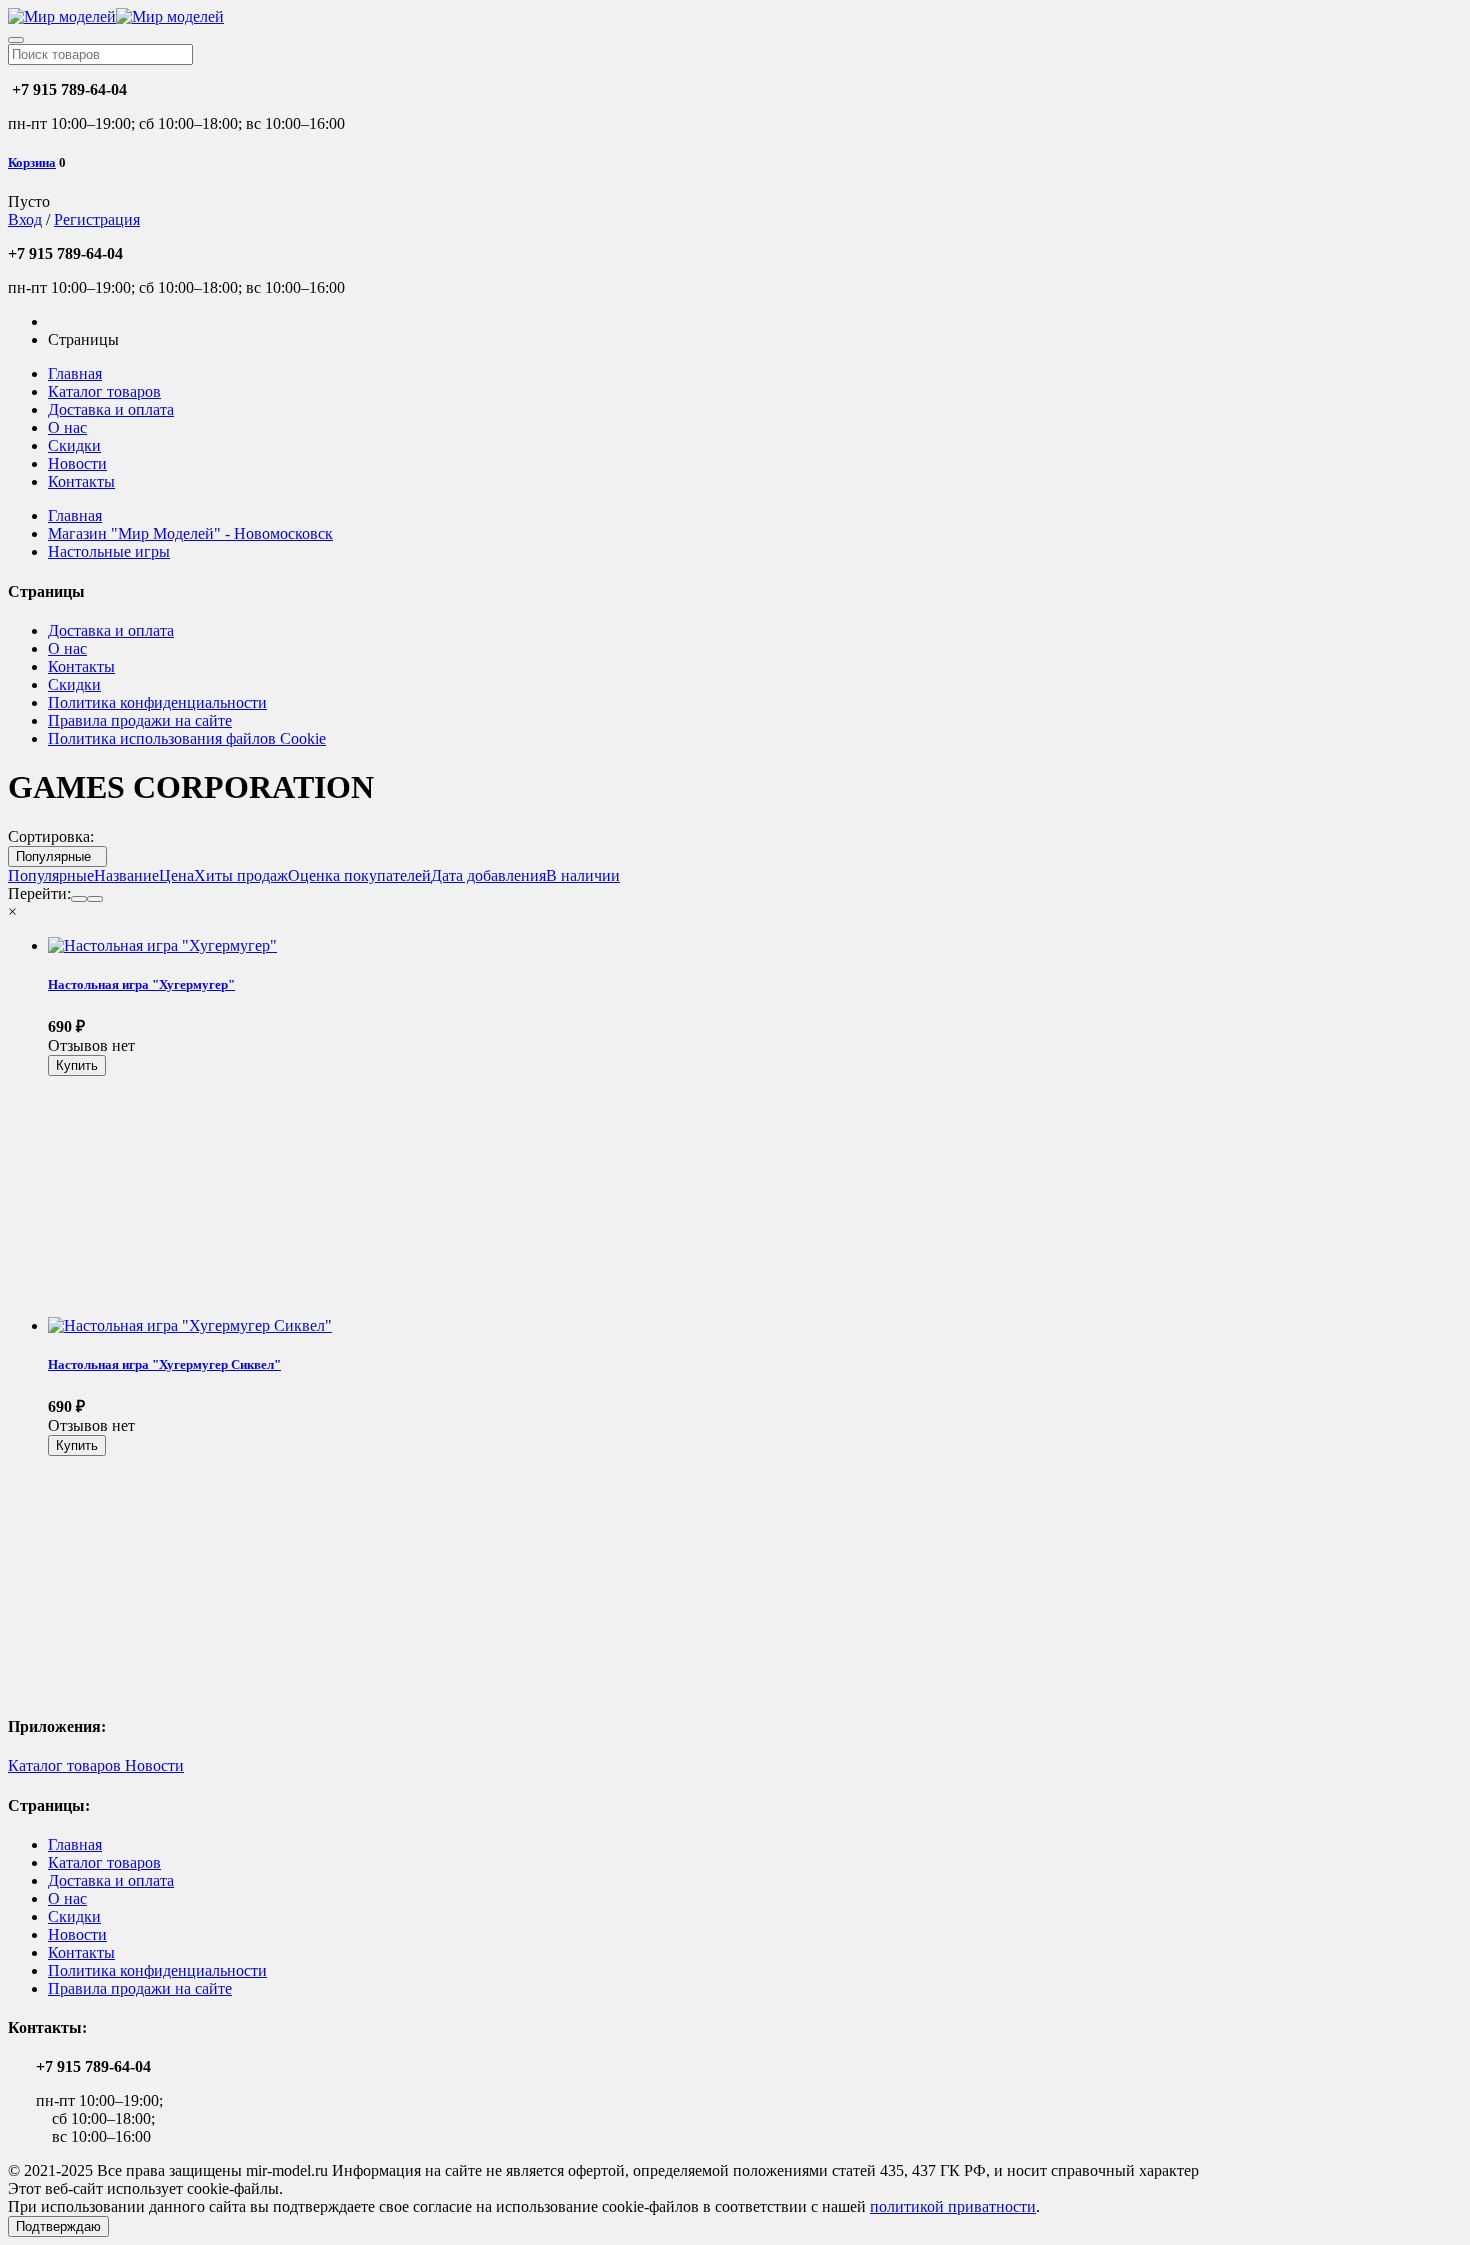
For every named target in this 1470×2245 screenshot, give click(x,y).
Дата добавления (488, 875)
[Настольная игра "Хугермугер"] (162, 945)
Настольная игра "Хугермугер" (141, 984)
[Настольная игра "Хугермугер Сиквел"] (190, 1325)
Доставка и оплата (111, 409)
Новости (77, 463)
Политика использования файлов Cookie (187, 738)
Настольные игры (109, 551)
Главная (75, 373)
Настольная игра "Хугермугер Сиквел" (164, 1364)
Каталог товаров (104, 391)
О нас (67, 427)
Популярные (57, 856)
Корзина (32, 162)
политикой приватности (953, 2206)
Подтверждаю (58, 2226)
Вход (25, 219)
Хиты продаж (241, 875)
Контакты (81, 481)
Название (126, 875)
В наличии (583, 875)
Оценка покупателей (359, 875)
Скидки (74, 445)
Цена (176, 875)
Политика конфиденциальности (157, 702)
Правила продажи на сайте (140, 720)
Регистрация (97, 219)
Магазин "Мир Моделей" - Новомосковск (190, 533)
